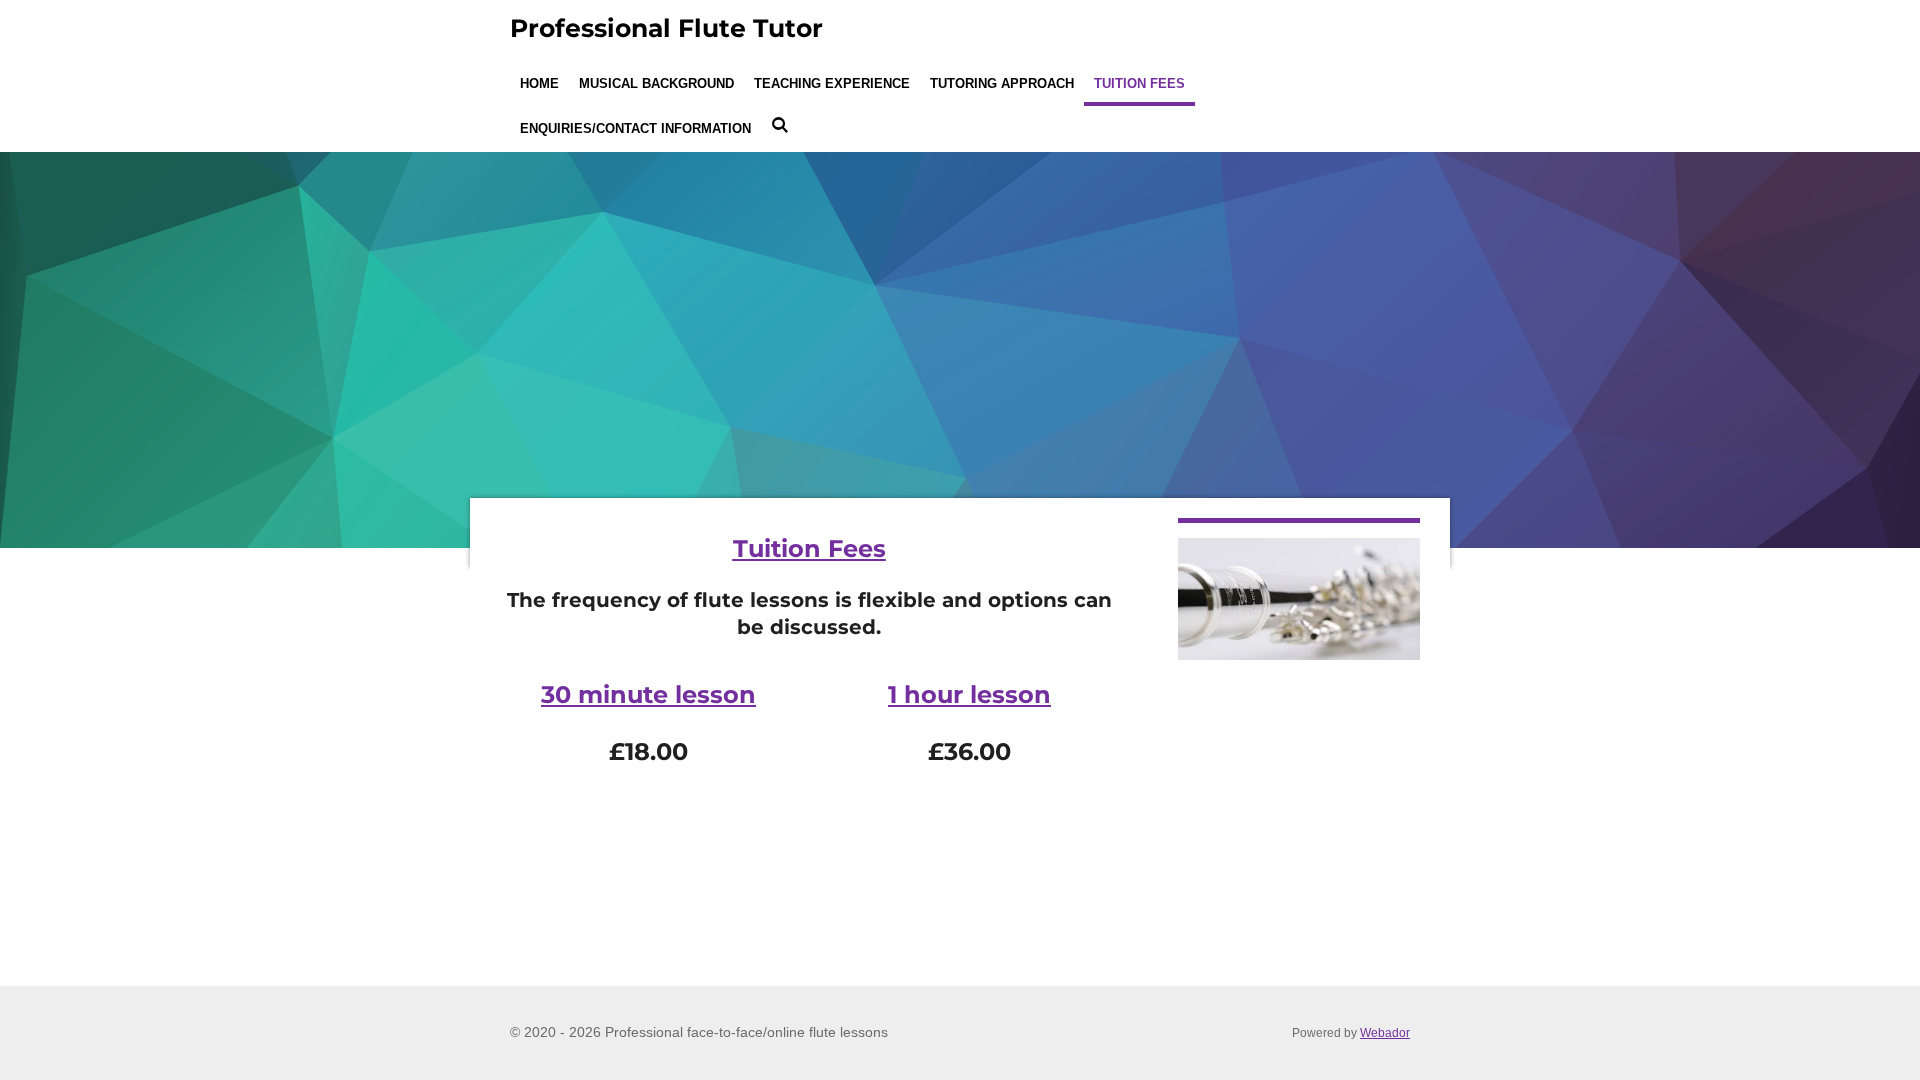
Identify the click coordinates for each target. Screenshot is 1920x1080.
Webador (1385, 1032)
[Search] (780, 125)
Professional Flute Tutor (666, 28)
